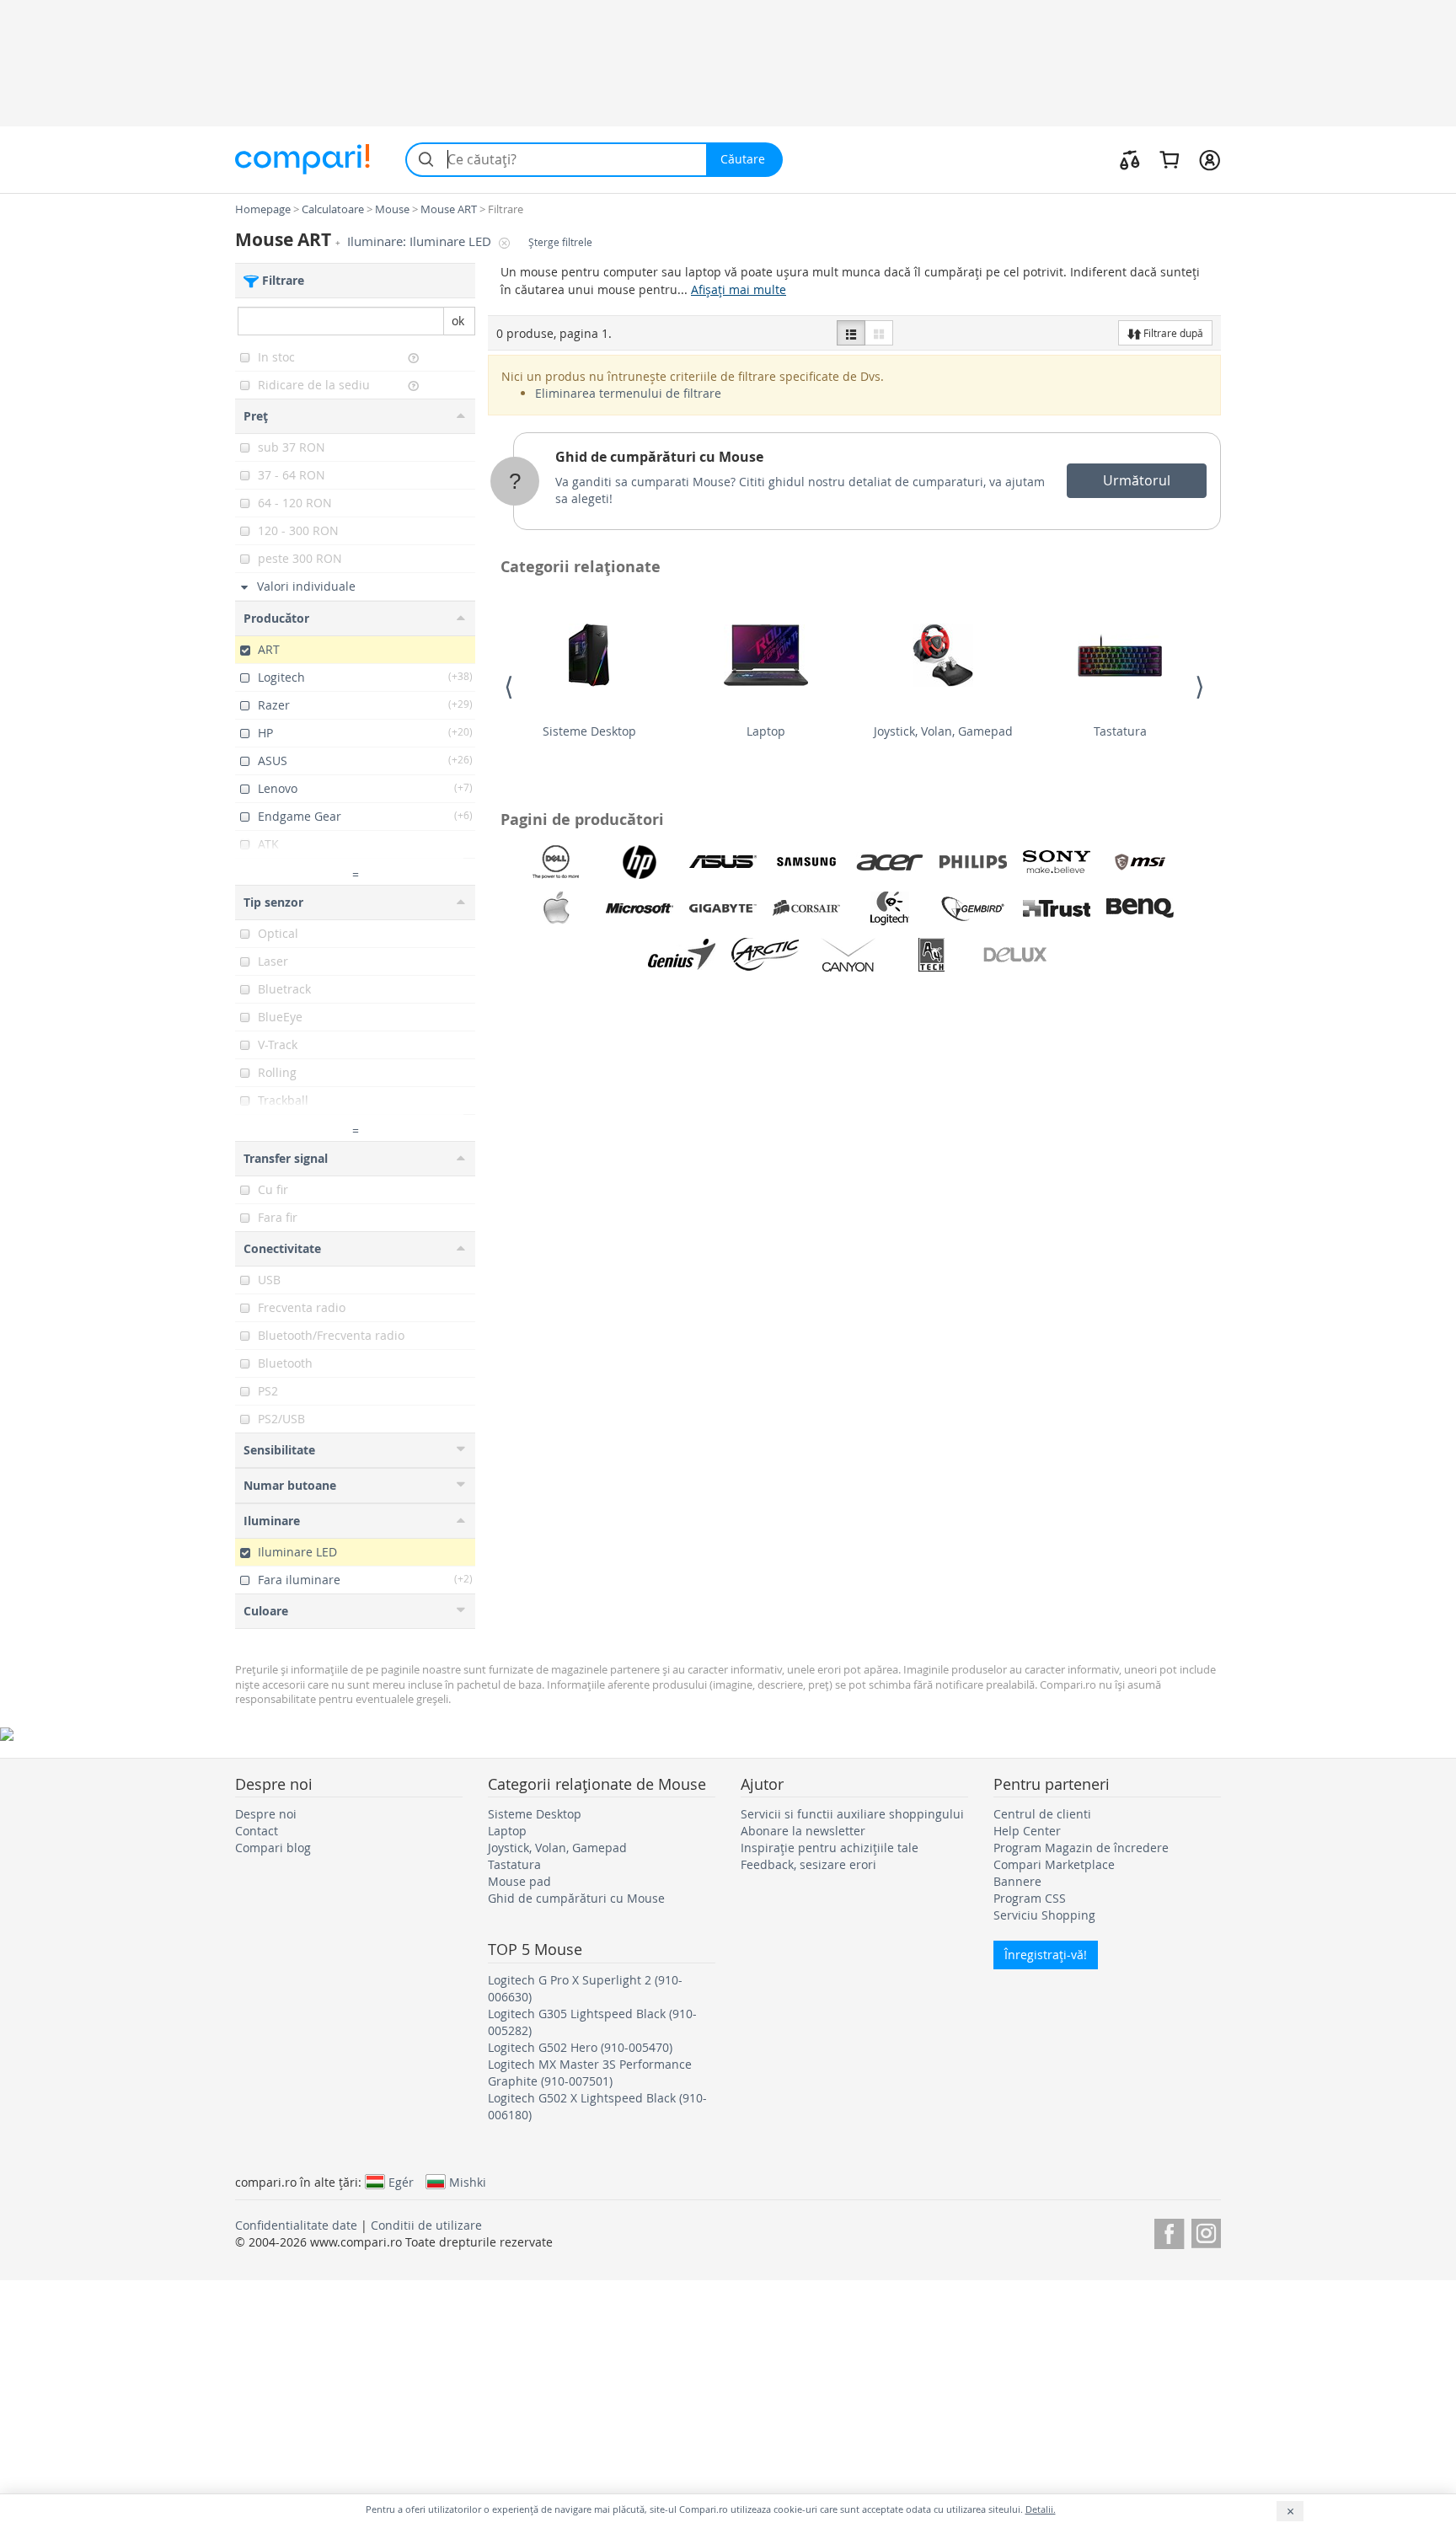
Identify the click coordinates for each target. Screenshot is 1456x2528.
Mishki (468, 2182)
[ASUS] (723, 862)
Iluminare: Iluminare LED (421, 241)
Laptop (766, 731)
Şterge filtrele (560, 242)
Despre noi (266, 1814)
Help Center (1027, 1831)
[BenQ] (1140, 908)
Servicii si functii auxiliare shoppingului (852, 1814)
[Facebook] (1169, 2231)
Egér (401, 2182)
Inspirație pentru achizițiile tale (830, 1848)
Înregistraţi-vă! (1046, 1955)
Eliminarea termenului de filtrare (628, 393)
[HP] (640, 862)
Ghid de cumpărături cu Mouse (659, 457)
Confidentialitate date (296, 2225)
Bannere (1017, 1881)
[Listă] (851, 333)
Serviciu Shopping (1044, 1915)
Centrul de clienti (1042, 1814)
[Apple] (556, 908)
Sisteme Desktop (589, 731)
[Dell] (556, 862)
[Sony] (1057, 862)
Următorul (1137, 480)
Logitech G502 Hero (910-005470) (580, 2047)
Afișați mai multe (739, 289)
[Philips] (973, 862)
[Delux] (1015, 955)
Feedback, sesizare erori (808, 1864)
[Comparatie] (1130, 159)
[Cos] (1169, 159)
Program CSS (1030, 1898)
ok (458, 321)
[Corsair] (806, 908)
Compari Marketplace (1054, 1864)
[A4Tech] (932, 955)
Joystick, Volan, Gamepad (943, 731)
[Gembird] (973, 908)
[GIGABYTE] (723, 908)
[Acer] (890, 862)
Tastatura (1120, 731)
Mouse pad (519, 1881)
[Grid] (879, 333)
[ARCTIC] (765, 955)
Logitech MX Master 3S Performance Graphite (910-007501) (590, 2073)
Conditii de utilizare (426, 2225)
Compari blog (273, 1848)
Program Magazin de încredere (1081, 1848)
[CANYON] (848, 955)
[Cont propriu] (1210, 159)
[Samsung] (806, 862)
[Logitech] (890, 908)
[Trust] (1057, 908)
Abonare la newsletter (803, 1831)
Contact (257, 1831)
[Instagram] (1206, 2231)
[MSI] (1140, 862)
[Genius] (682, 955)
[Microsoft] (640, 908)
